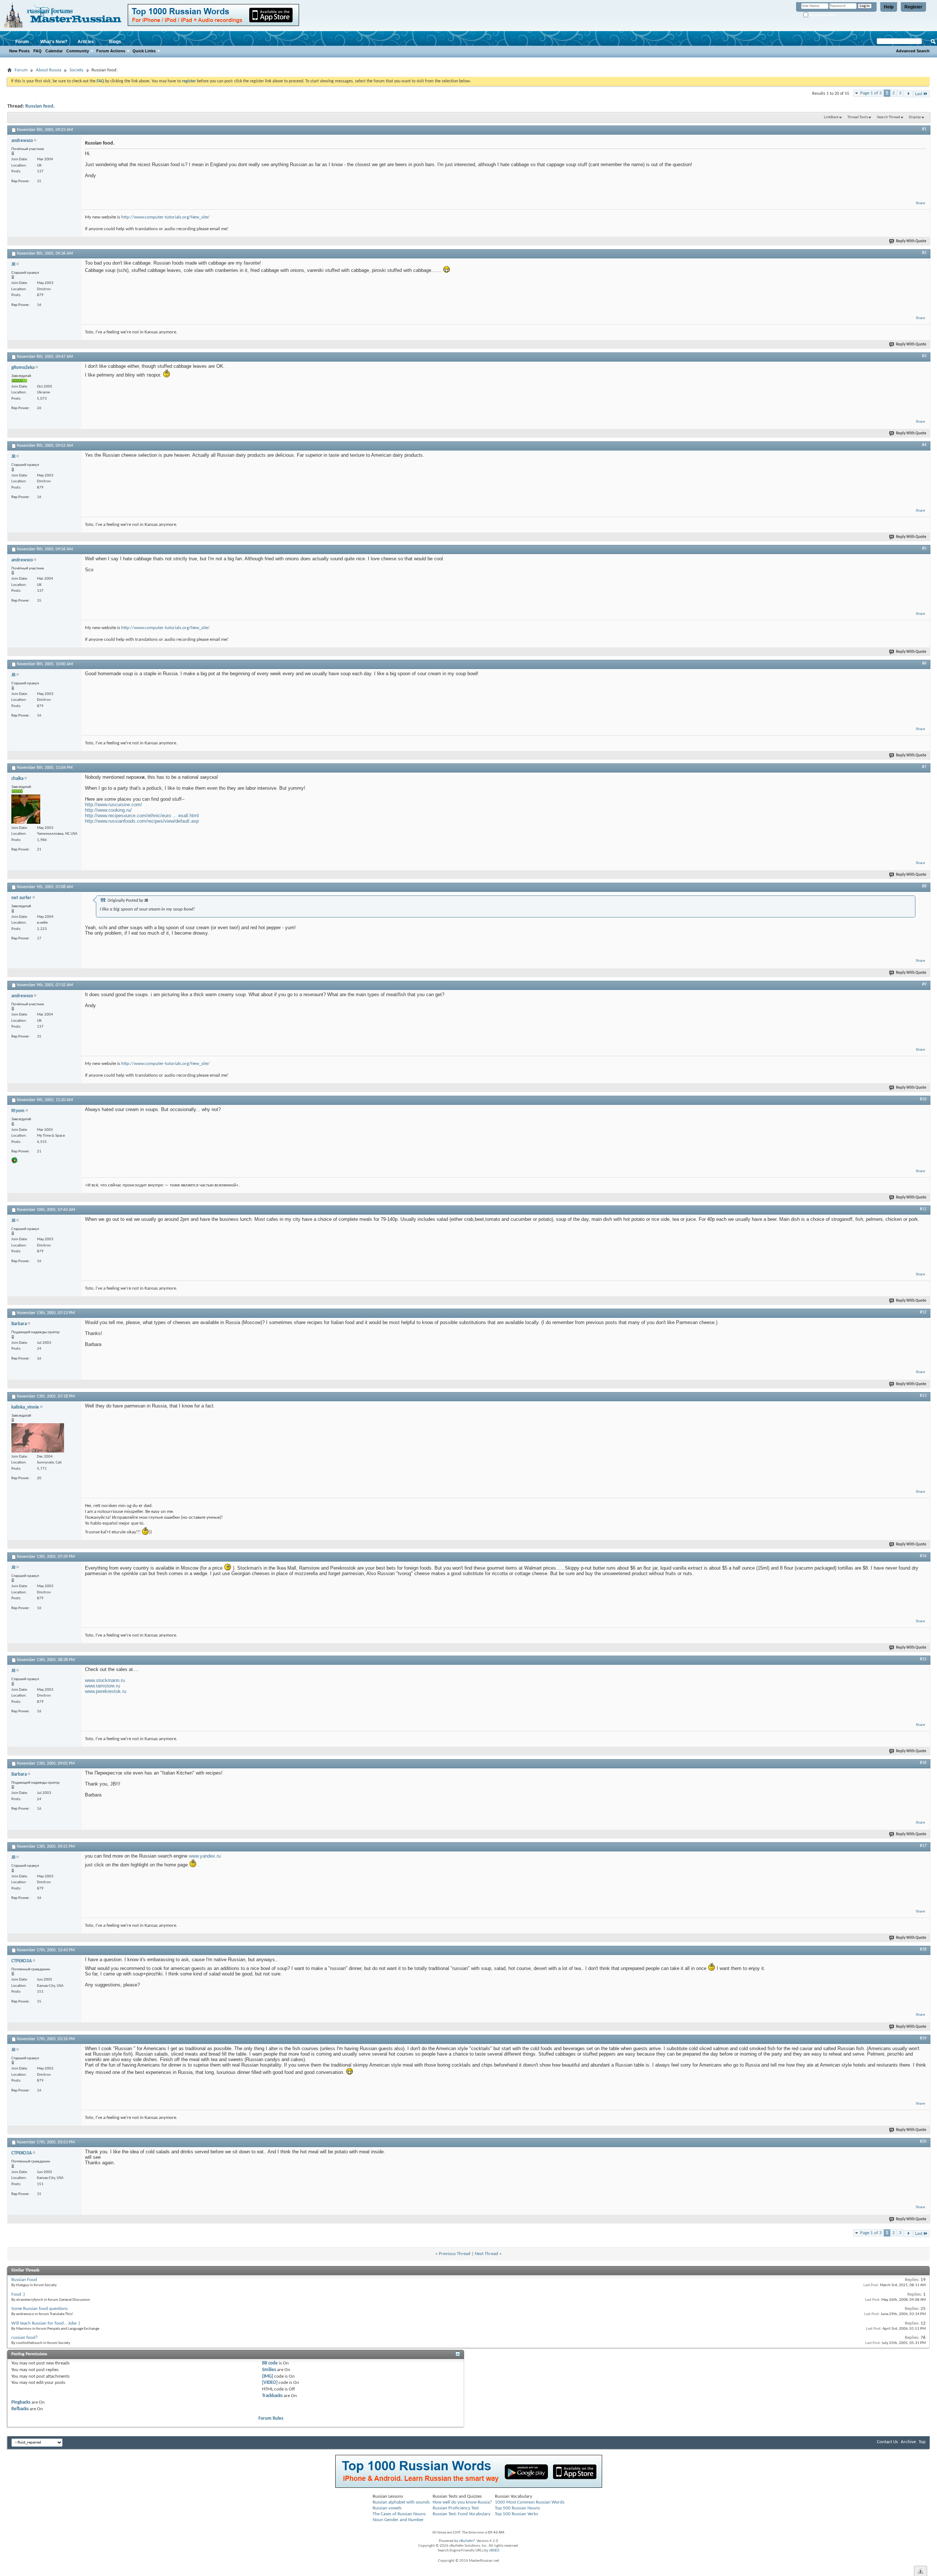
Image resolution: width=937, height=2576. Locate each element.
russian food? (25, 2338)
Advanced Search (913, 51)
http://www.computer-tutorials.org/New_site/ (165, 217)
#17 (923, 1846)
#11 (923, 1209)
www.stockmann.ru (105, 1680)
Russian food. (40, 106)
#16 (923, 1763)
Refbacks (20, 2409)
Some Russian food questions (40, 2309)
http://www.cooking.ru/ (108, 810)
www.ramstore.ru (102, 1686)
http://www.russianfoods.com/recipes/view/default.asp (142, 821)
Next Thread (486, 2254)
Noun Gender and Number (398, 2520)
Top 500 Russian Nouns (517, 2508)
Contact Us (887, 2442)
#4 (924, 445)
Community (78, 51)
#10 (923, 1099)
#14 (923, 1556)
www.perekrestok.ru (106, 1691)
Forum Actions (111, 51)
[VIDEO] (270, 2383)
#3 (924, 356)
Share (920, 203)
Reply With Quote (911, 241)
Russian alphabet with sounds (401, 2502)
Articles (86, 42)
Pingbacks (21, 2402)
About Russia (48, 70)
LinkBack (831, 117)
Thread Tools (858, 117)
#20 (923, 2142)
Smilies (269, 2370)
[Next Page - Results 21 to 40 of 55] (908, 94)
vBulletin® (467, 2541)
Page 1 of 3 (871, 93)
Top (922, 2442)
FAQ (38, 51)
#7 (924, 767)
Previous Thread (455, 2254)
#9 (924, 984)
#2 (924, 253)
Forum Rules (271, 2418)
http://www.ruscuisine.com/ (113, 805)
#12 (923, 1312)
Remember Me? (822, 15)
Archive (908, 2442)
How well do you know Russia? (462, 2502)
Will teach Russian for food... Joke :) (46, 2323)
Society (76, 70)
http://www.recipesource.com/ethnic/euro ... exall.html (142, 816)
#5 (924, 549)
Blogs (115, 42)
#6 (924, 663)
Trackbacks (272, 2396)
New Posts (19, 51)
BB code (270, 2363)
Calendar (54, 51)
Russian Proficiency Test (456, 2508)
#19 (923, 2038)
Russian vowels (387, 2508)
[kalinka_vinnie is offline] (38, 1438)
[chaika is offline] (26, 809)
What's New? (54, 42)
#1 (924, 129)
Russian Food (24, 2280)
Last (919, 94)
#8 (924, 886)
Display (915, 117)
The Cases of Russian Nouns (399, 2514)
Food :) (18, 2294)
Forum (22, 42)
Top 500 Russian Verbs (516, 2514)
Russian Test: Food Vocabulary (462, 2514)
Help (889, 7)
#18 (923, 1949)
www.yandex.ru (205, 1856)
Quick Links (144, 51)
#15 (923, 1659)
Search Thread (889, 117)
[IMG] (268, 2376)
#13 (923, 1396)
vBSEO (494, 2551)
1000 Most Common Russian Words (530, 2502)
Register (913, 7)
